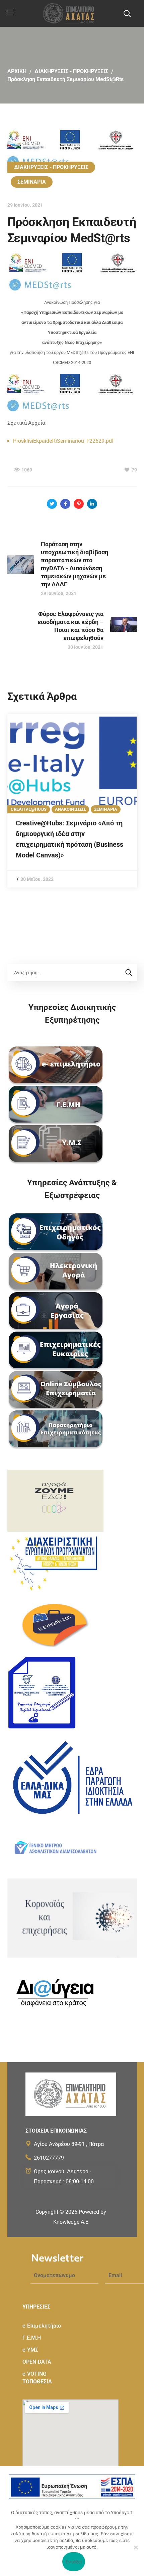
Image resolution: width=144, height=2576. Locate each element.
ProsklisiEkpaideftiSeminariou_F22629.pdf (63, 441)
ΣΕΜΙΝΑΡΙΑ (32, 182)
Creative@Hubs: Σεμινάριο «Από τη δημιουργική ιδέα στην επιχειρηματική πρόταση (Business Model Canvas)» (69, 839)
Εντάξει (74, 2562)
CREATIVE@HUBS (29, 809)
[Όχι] (136, 2547)
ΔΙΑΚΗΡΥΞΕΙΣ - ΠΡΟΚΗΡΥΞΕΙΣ (71, 71)
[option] (72, 801)
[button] (127, 13)
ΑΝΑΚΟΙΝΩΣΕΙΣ (70, 809)
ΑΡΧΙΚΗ (17, 71)
